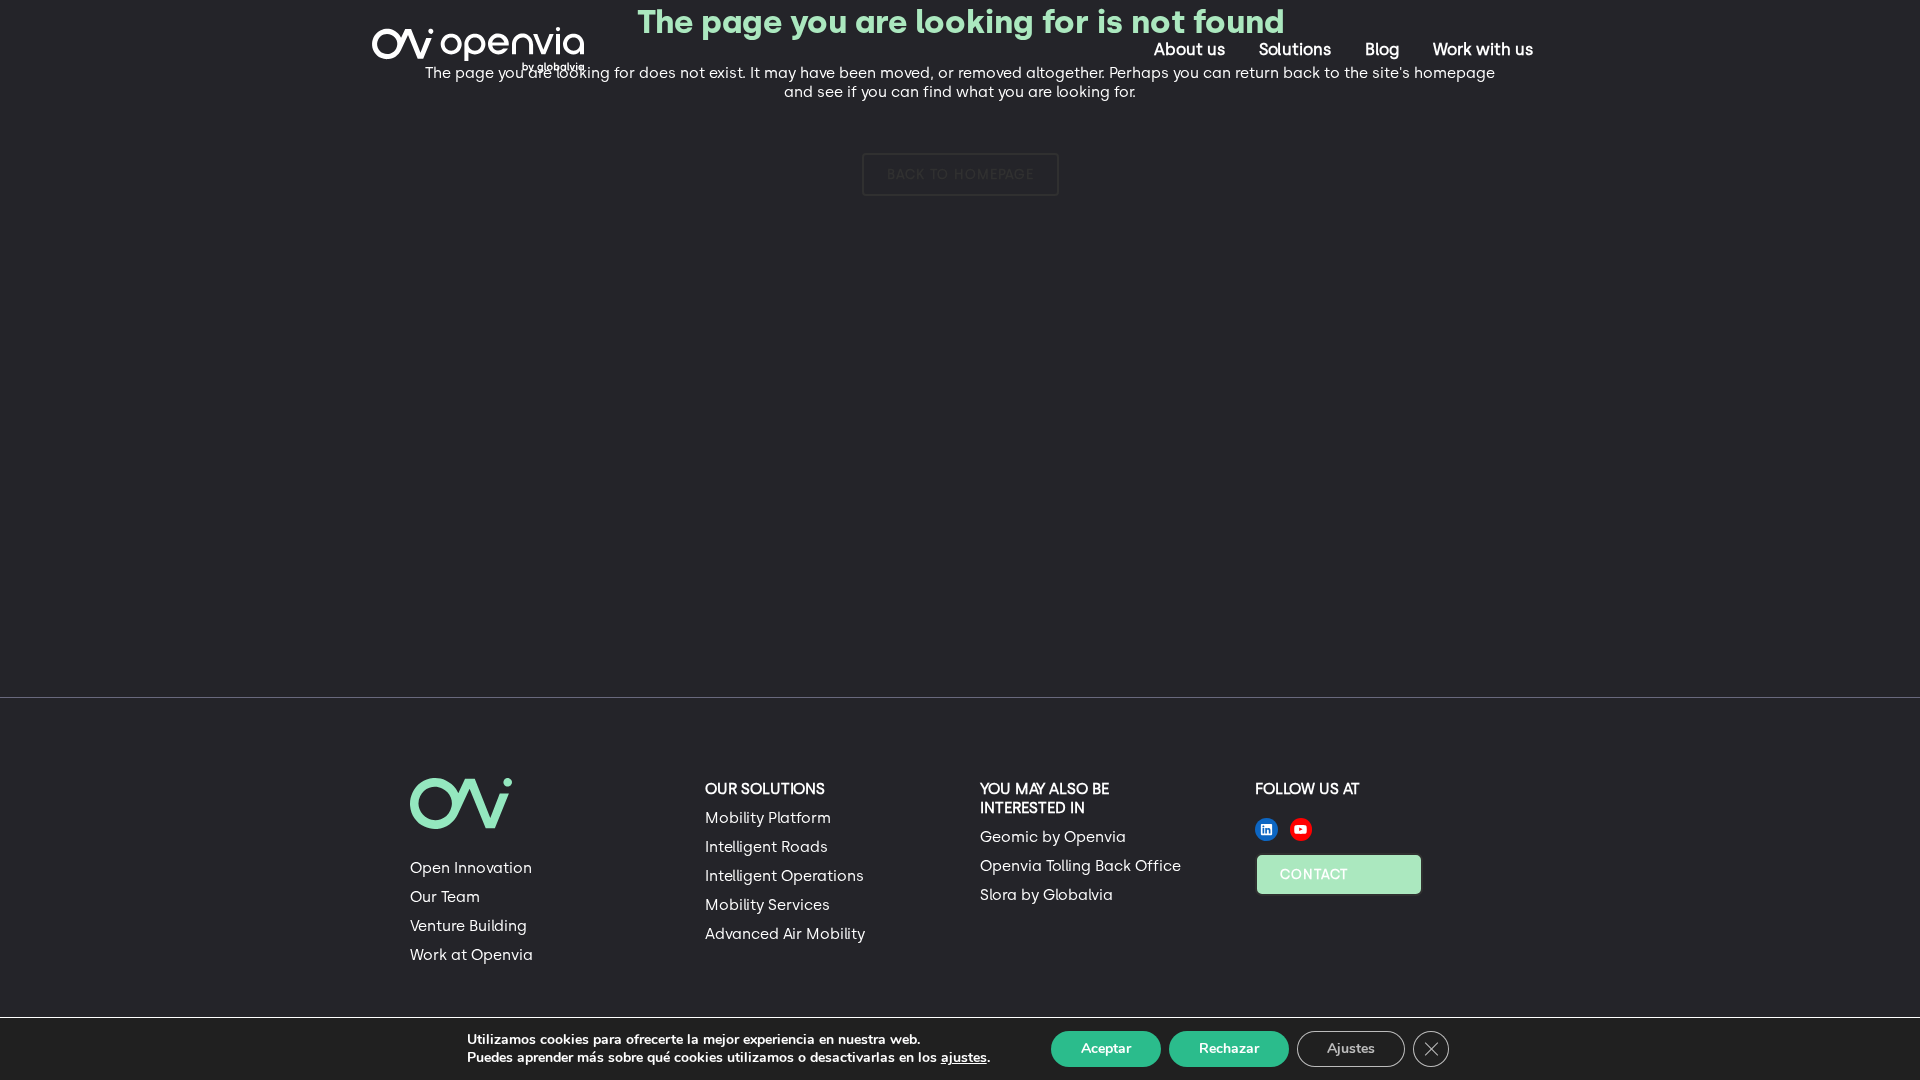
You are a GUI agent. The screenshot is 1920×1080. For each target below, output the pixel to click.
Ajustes (1351, 1048)
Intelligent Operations (784, 876)
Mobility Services (767, 905)
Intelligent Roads (766, 847)
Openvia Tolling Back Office (1080, 866)
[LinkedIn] (1266, 829)
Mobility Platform (768, 818)
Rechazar (1229, 1048)
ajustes (964, 1058)
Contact (1314, 874)
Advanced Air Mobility (785, 934)
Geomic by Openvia (1053, 837)
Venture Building (468, 926)
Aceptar (1106, 1048)
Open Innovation (471, 868)
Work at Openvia (471, 955)
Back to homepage (960, 174)
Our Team (445, 897)
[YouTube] (1301, 829)
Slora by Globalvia (1046, 895)
